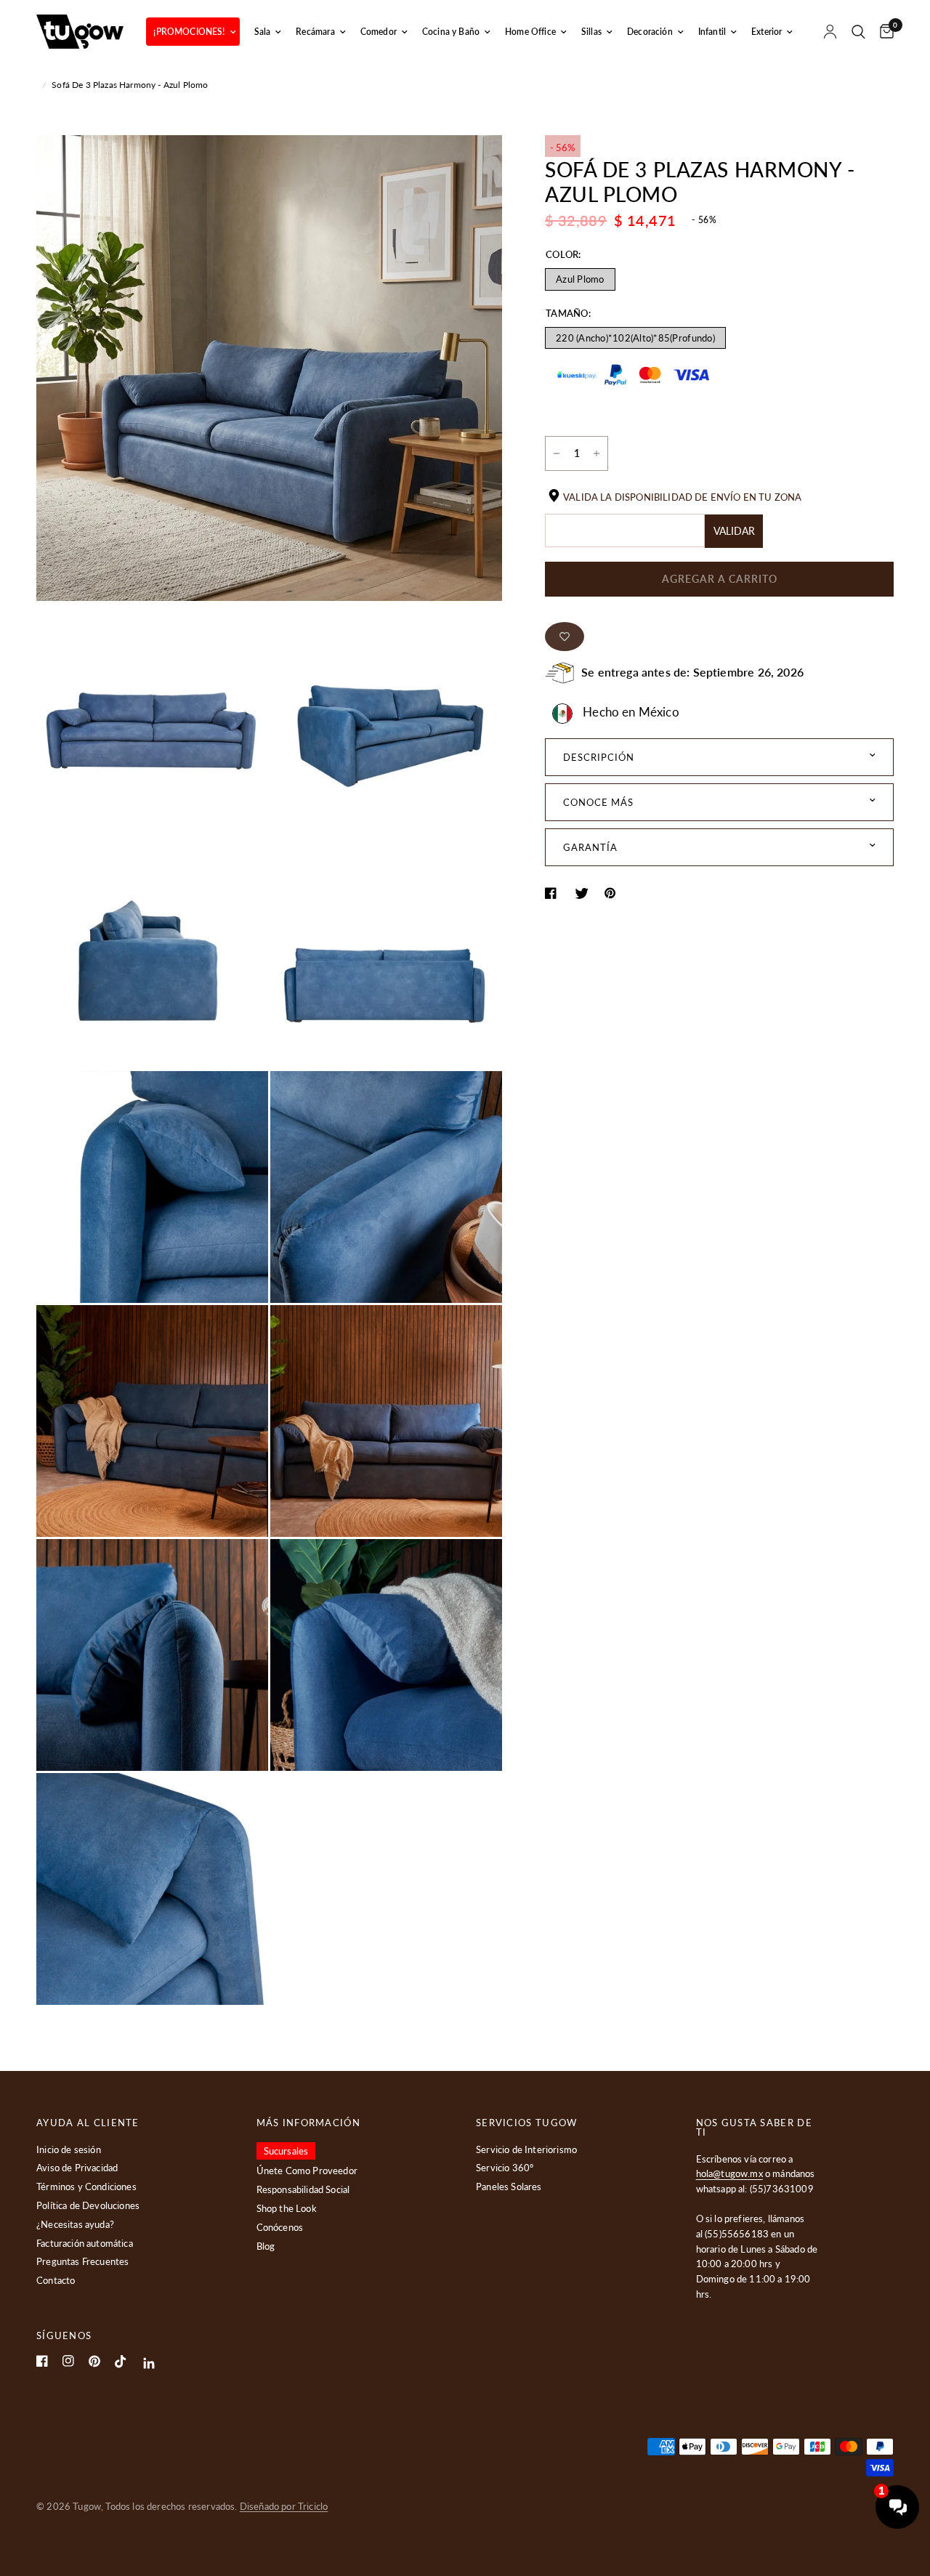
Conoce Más (598, 802)
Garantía (590, 847)
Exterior (767, 32)
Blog (266, 2246)
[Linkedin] (149, 2363)
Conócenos (280, 2227)
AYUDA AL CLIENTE (88, 2123)
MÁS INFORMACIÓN (309, 2123)
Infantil (712, 32)
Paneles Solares (509, 2187)
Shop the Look (287, 2208)
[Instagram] (68, 2361)
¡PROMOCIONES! (189, 32)
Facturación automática (85, 2243)
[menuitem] (193, 32)
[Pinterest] (94, 2361)
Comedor (379, 32)
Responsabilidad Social (303, 2189)
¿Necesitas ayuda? (75, 2224)
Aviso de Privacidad (77, 2168)
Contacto (56, 2280)
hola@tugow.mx (729, 2173)
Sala (263, 32)
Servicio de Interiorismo (526, 2149)
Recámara (315, 32)
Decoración (650, 32)
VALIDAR (734, 531)
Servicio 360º (505, 2168)
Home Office (530, 32)
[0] (883, 32)
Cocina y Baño (451, 32)
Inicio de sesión (69, 2149)
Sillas (591, 32)
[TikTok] (121, 2362)
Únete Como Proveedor (307, 2171)
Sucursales (286, 2151)
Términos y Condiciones (86, 2187)
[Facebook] (42, 2361)
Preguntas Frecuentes (82, 2261)
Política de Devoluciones (88, 2205)
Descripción (599, 757)
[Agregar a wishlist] (565, 637)
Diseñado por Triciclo (284, 2506)
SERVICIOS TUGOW (527, 2123)
